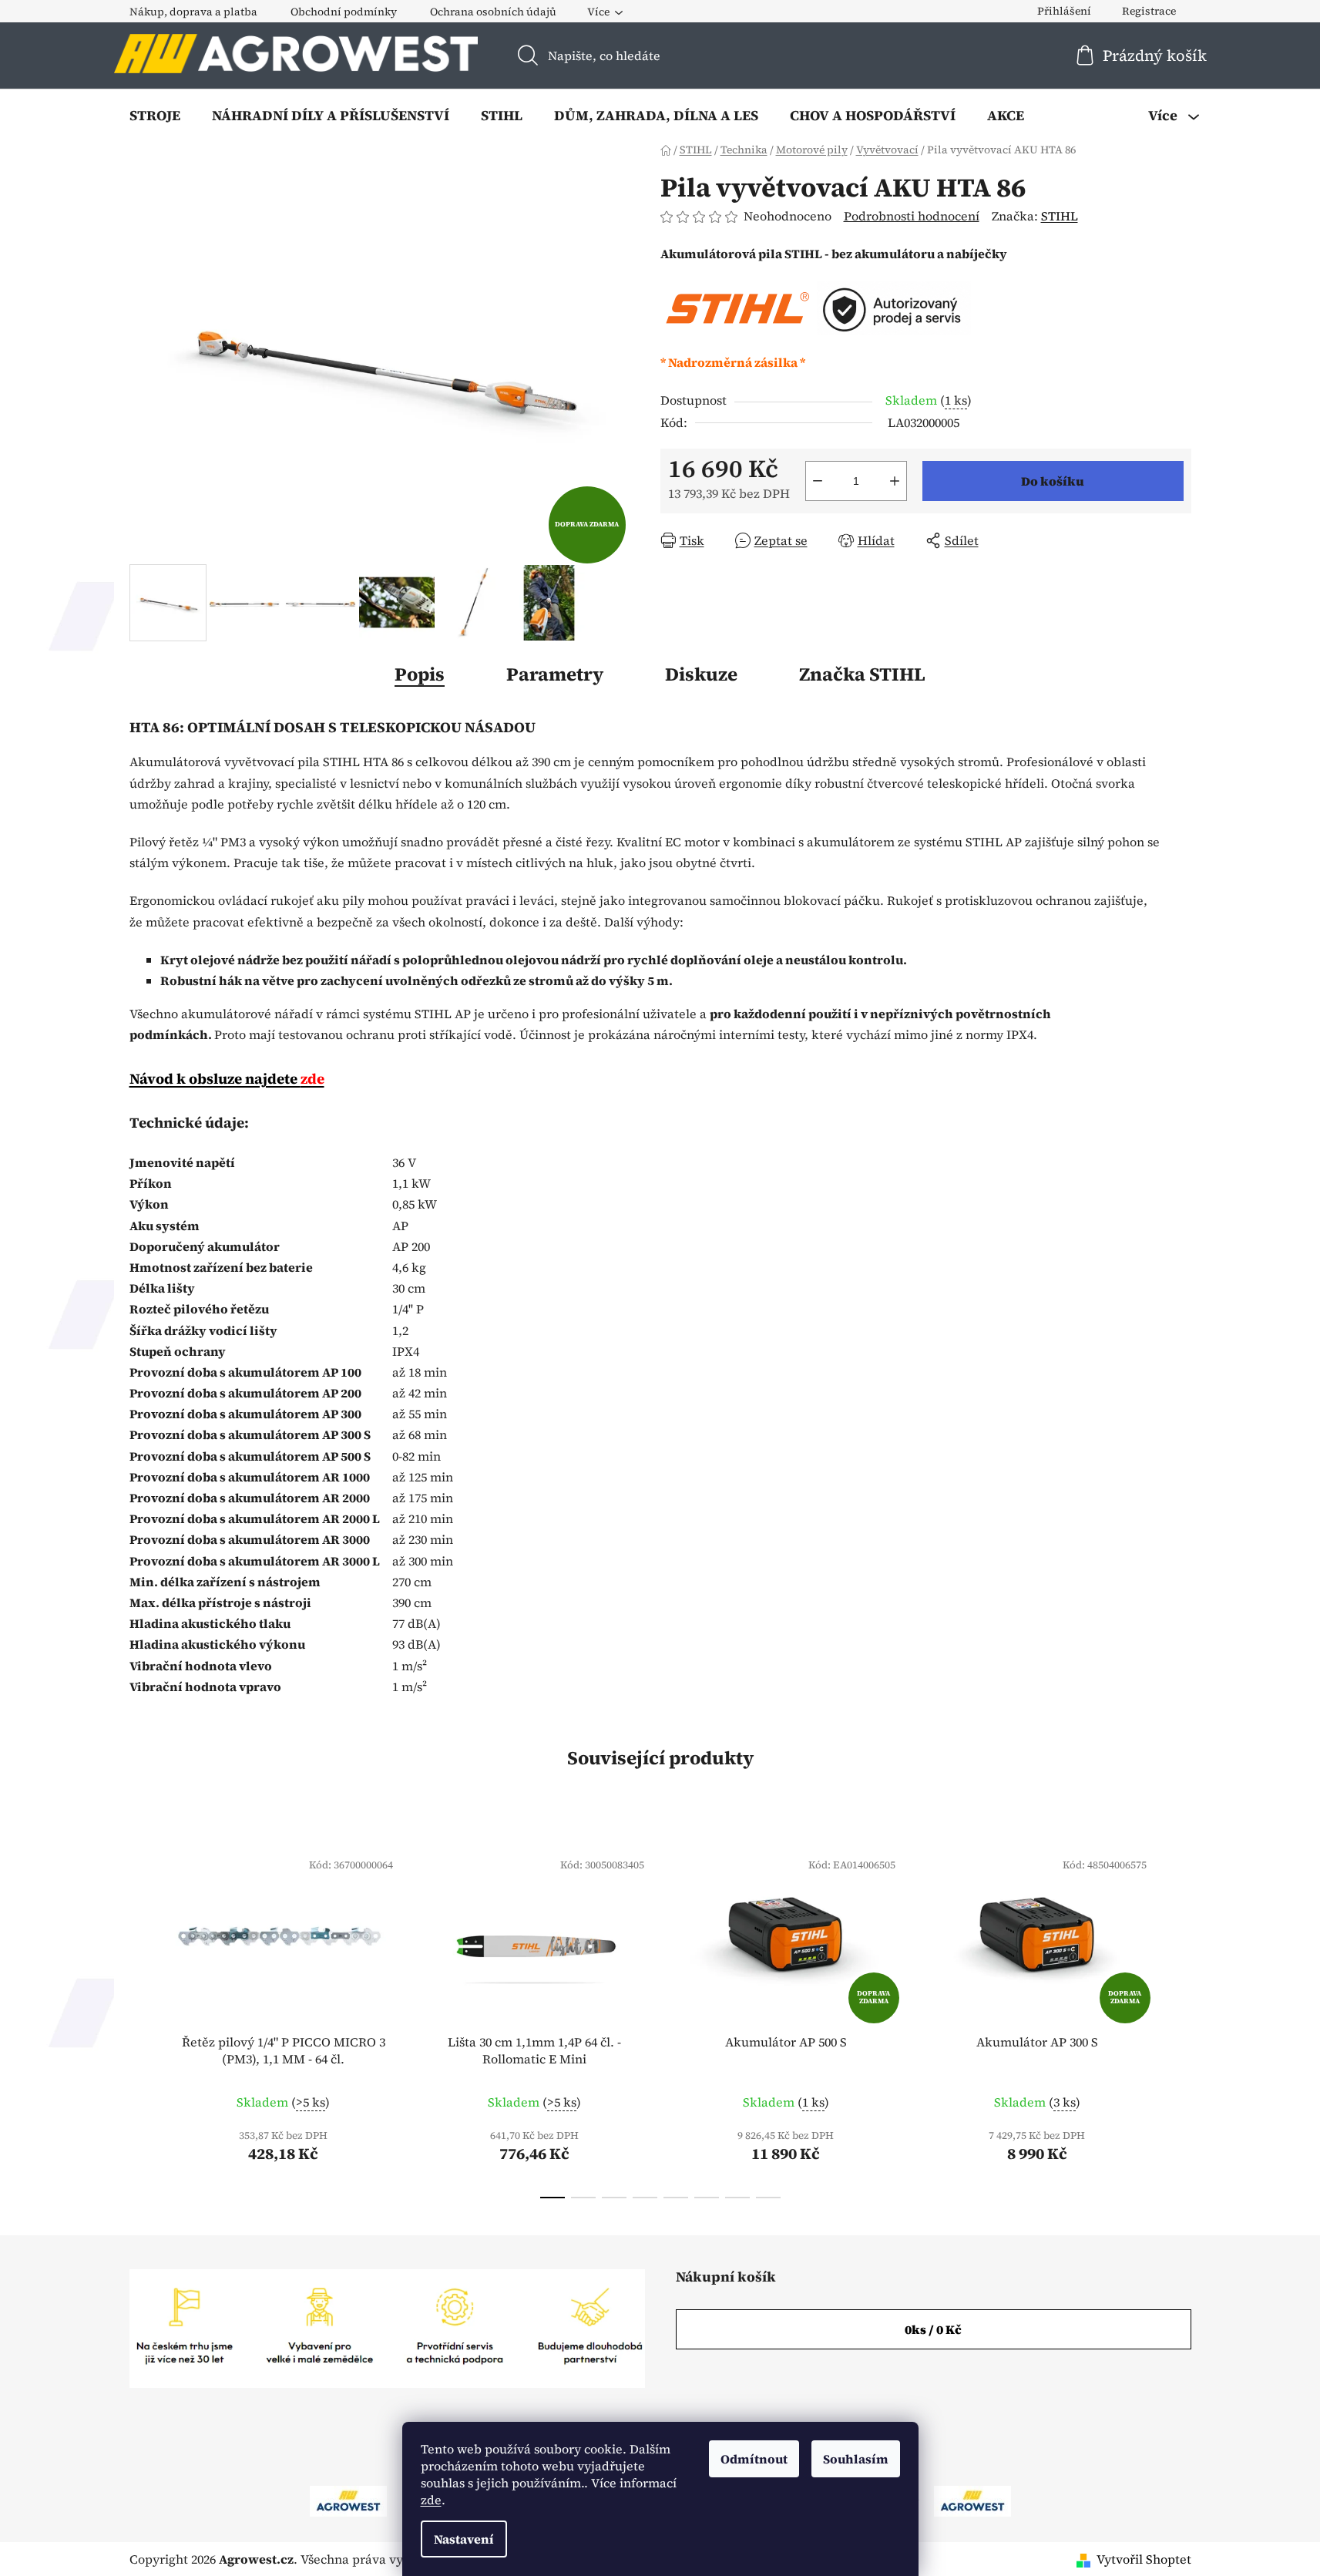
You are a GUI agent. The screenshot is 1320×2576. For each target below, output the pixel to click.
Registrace (1149, 11)
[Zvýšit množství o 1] (895, 481)
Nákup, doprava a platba (193, 12)
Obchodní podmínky (344, 12)
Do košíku (1053, 481)
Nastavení (464, 2539)
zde (431, 2500)
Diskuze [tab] (701, 674)
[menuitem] (155, 116)
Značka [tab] (862, 674)
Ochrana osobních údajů (493, 12)
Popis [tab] (420, 674)
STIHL (1060, 216)
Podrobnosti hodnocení (912, 216)
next (1179, 2019)
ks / (933, 2329)
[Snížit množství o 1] (818, 481)
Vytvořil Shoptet (1144, 2559)
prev (142, 2019)
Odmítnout (754, 2459)
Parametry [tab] (555, 674)
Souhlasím (856, 2459)
